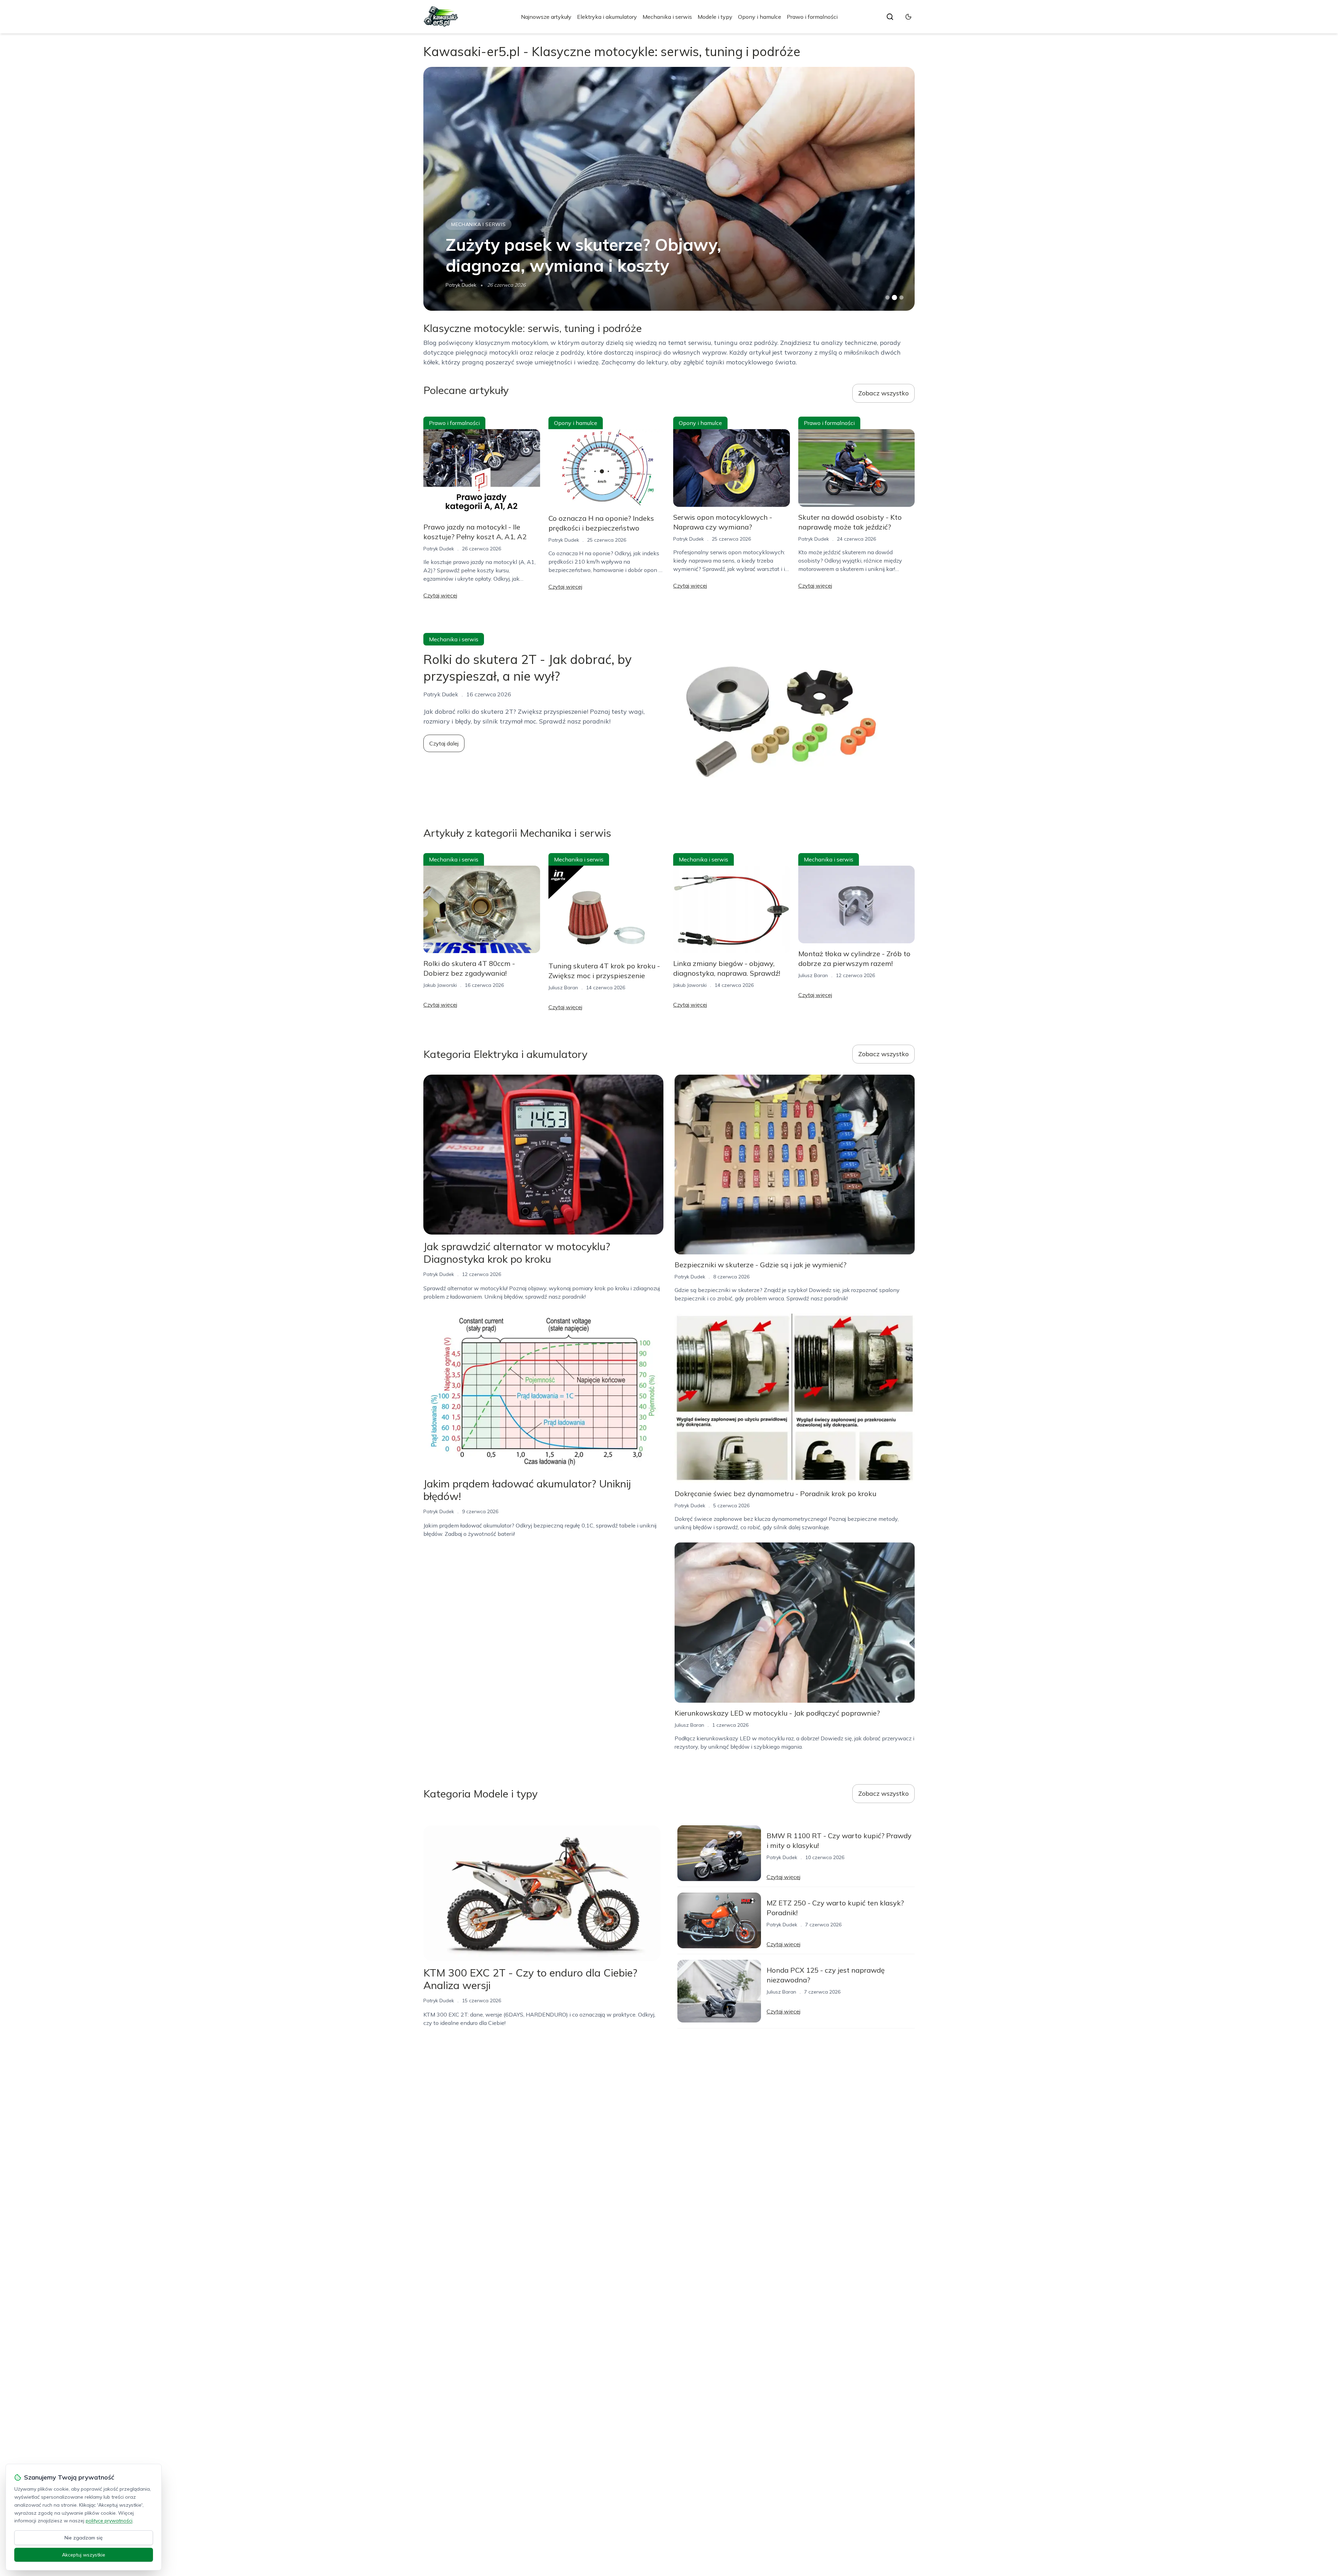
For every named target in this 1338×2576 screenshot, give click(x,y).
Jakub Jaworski (462, 285)
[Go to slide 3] (902, 298)
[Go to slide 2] (894, 297)
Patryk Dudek (439, 549)
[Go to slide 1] (887, 297)
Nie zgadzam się (84, 2538)
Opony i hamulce (760, 17)
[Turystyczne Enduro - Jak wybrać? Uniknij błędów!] (669, 189)
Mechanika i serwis (667, 17)
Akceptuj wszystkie (84, 2555)
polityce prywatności (109, 2521)
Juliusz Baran (563, 988)
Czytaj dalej (444, 743)
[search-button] (890, 17)
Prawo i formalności (812, 17)
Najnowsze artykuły (546, 17)
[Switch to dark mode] (908, 17)
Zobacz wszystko (883, 393)
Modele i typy (715, 17)
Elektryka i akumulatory (607, 17)
